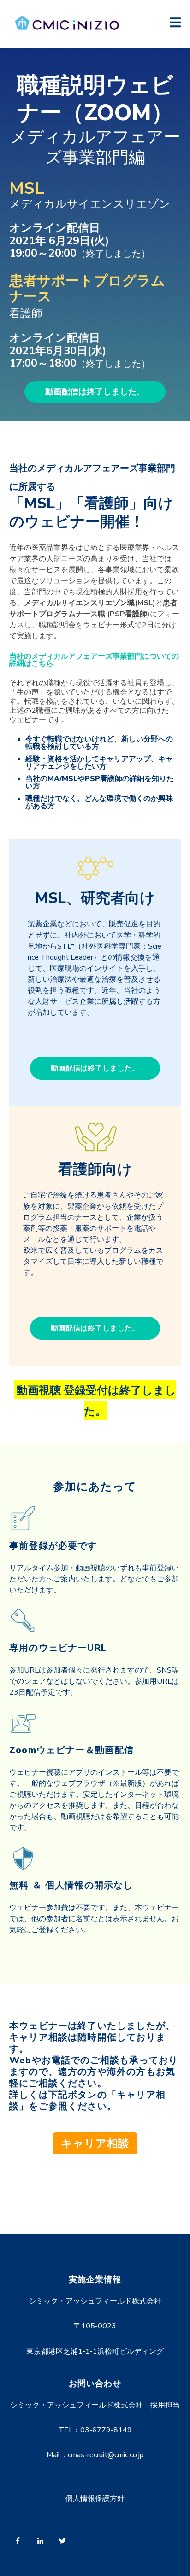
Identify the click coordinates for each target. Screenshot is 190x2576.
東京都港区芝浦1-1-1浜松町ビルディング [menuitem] (95, 2351)
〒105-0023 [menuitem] (95, 2326)
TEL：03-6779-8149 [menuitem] (95, 2430)
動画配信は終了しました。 (95, 392)
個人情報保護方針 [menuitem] (95, 2499)
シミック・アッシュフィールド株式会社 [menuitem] (95, 2301)
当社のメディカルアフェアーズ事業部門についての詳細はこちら (94, 660)
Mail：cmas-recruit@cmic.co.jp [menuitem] (95, 2455)
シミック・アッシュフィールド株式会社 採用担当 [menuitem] (95, 2405)
